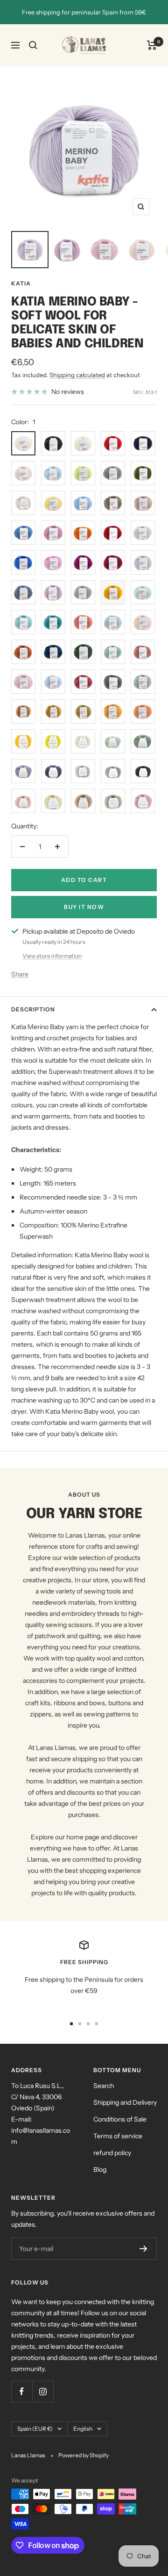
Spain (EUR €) (35, 2429)
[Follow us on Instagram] (43, 2391)
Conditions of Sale (120, 2119)
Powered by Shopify (84, 2455)
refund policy (112, 2153)
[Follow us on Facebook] (22, 2391)
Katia (21, 283)
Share (20, 974)
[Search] (33, 45)
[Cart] (152, 45)
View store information (52, 956)
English (83, 2429)
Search (104, 2086)
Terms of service (118, 2136)
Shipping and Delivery (125, 2102)
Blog (100, 2169)
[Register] (143, 2249)
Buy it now (84, 907)
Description (33, 1009)
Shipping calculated (77, 375)
